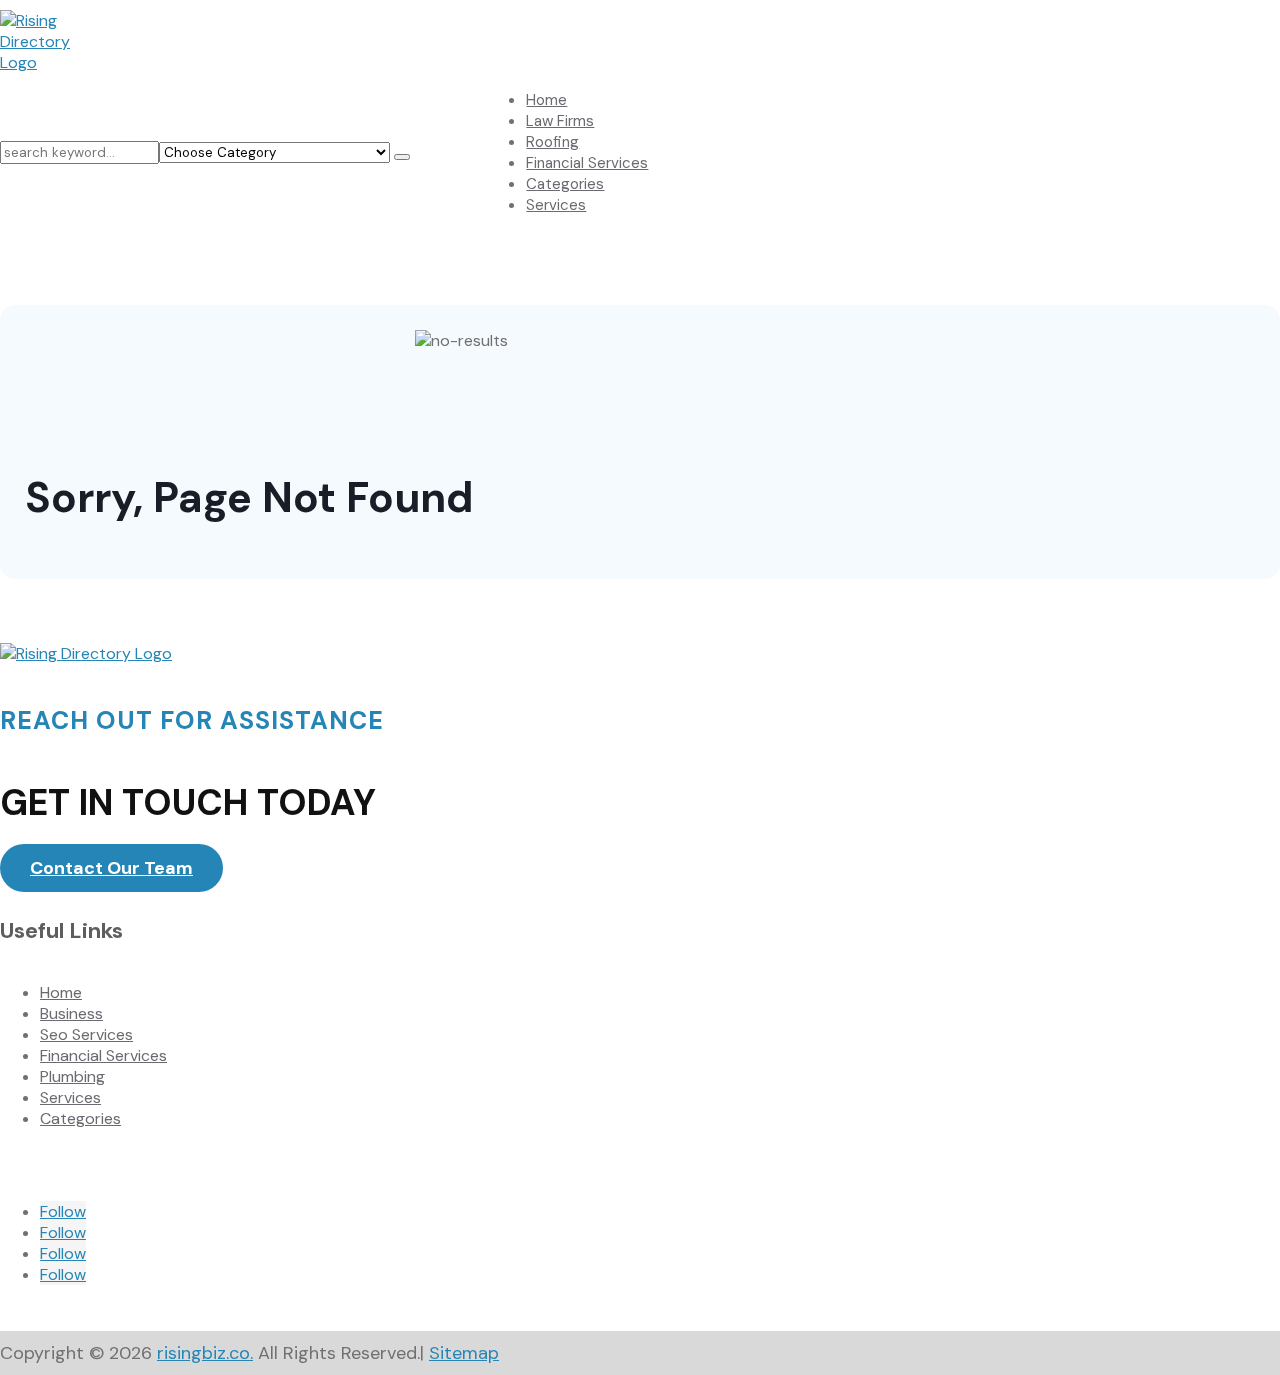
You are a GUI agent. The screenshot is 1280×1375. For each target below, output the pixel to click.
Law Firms (560, 121)
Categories (565, 184)
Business (71, 1013)
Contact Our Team (111, 868)
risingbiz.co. (205, 1353)
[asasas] (402, 157)
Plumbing (72, 1076)
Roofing (552, 142)
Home (546, 100)
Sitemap (464, 1353)
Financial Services (587, 163)
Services (556, 205)
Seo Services (86, 1034)
